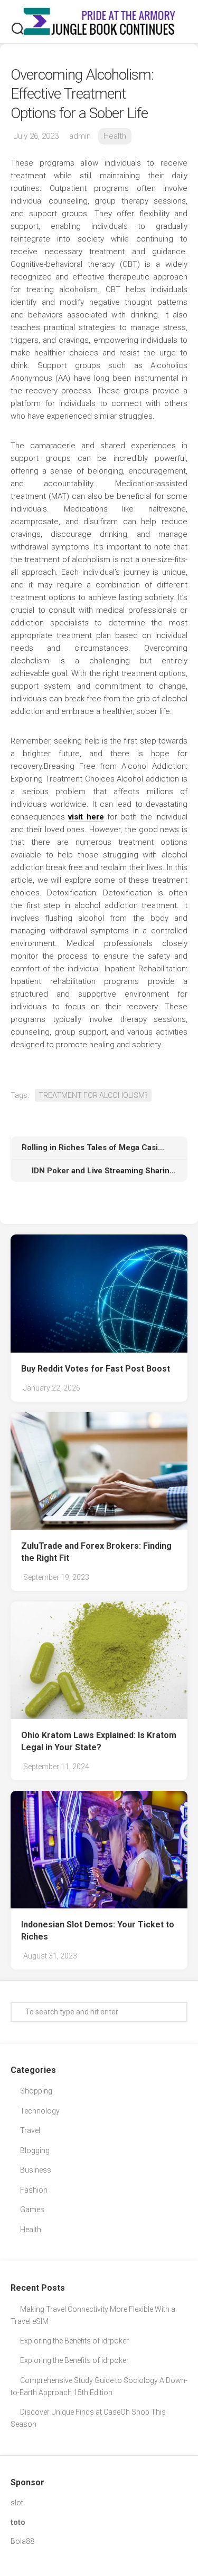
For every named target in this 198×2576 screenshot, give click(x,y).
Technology (40, 2111)
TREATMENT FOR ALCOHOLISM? (93, 1095)
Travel (30, 2130)
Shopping (36, 2091)
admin (80, 136)
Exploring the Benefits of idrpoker (74, 2341)
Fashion (34, 2190)
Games (32, 2210)
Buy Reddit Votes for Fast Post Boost (96, 1369)
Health (115, 136)
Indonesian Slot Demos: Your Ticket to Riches (98, 1931)
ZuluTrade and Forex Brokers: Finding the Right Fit (96, 1552)
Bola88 (22, 2541)
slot (17, 2503)
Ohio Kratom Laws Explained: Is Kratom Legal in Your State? (99, 1741)
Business (36, 2170)
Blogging (35, 2150)
